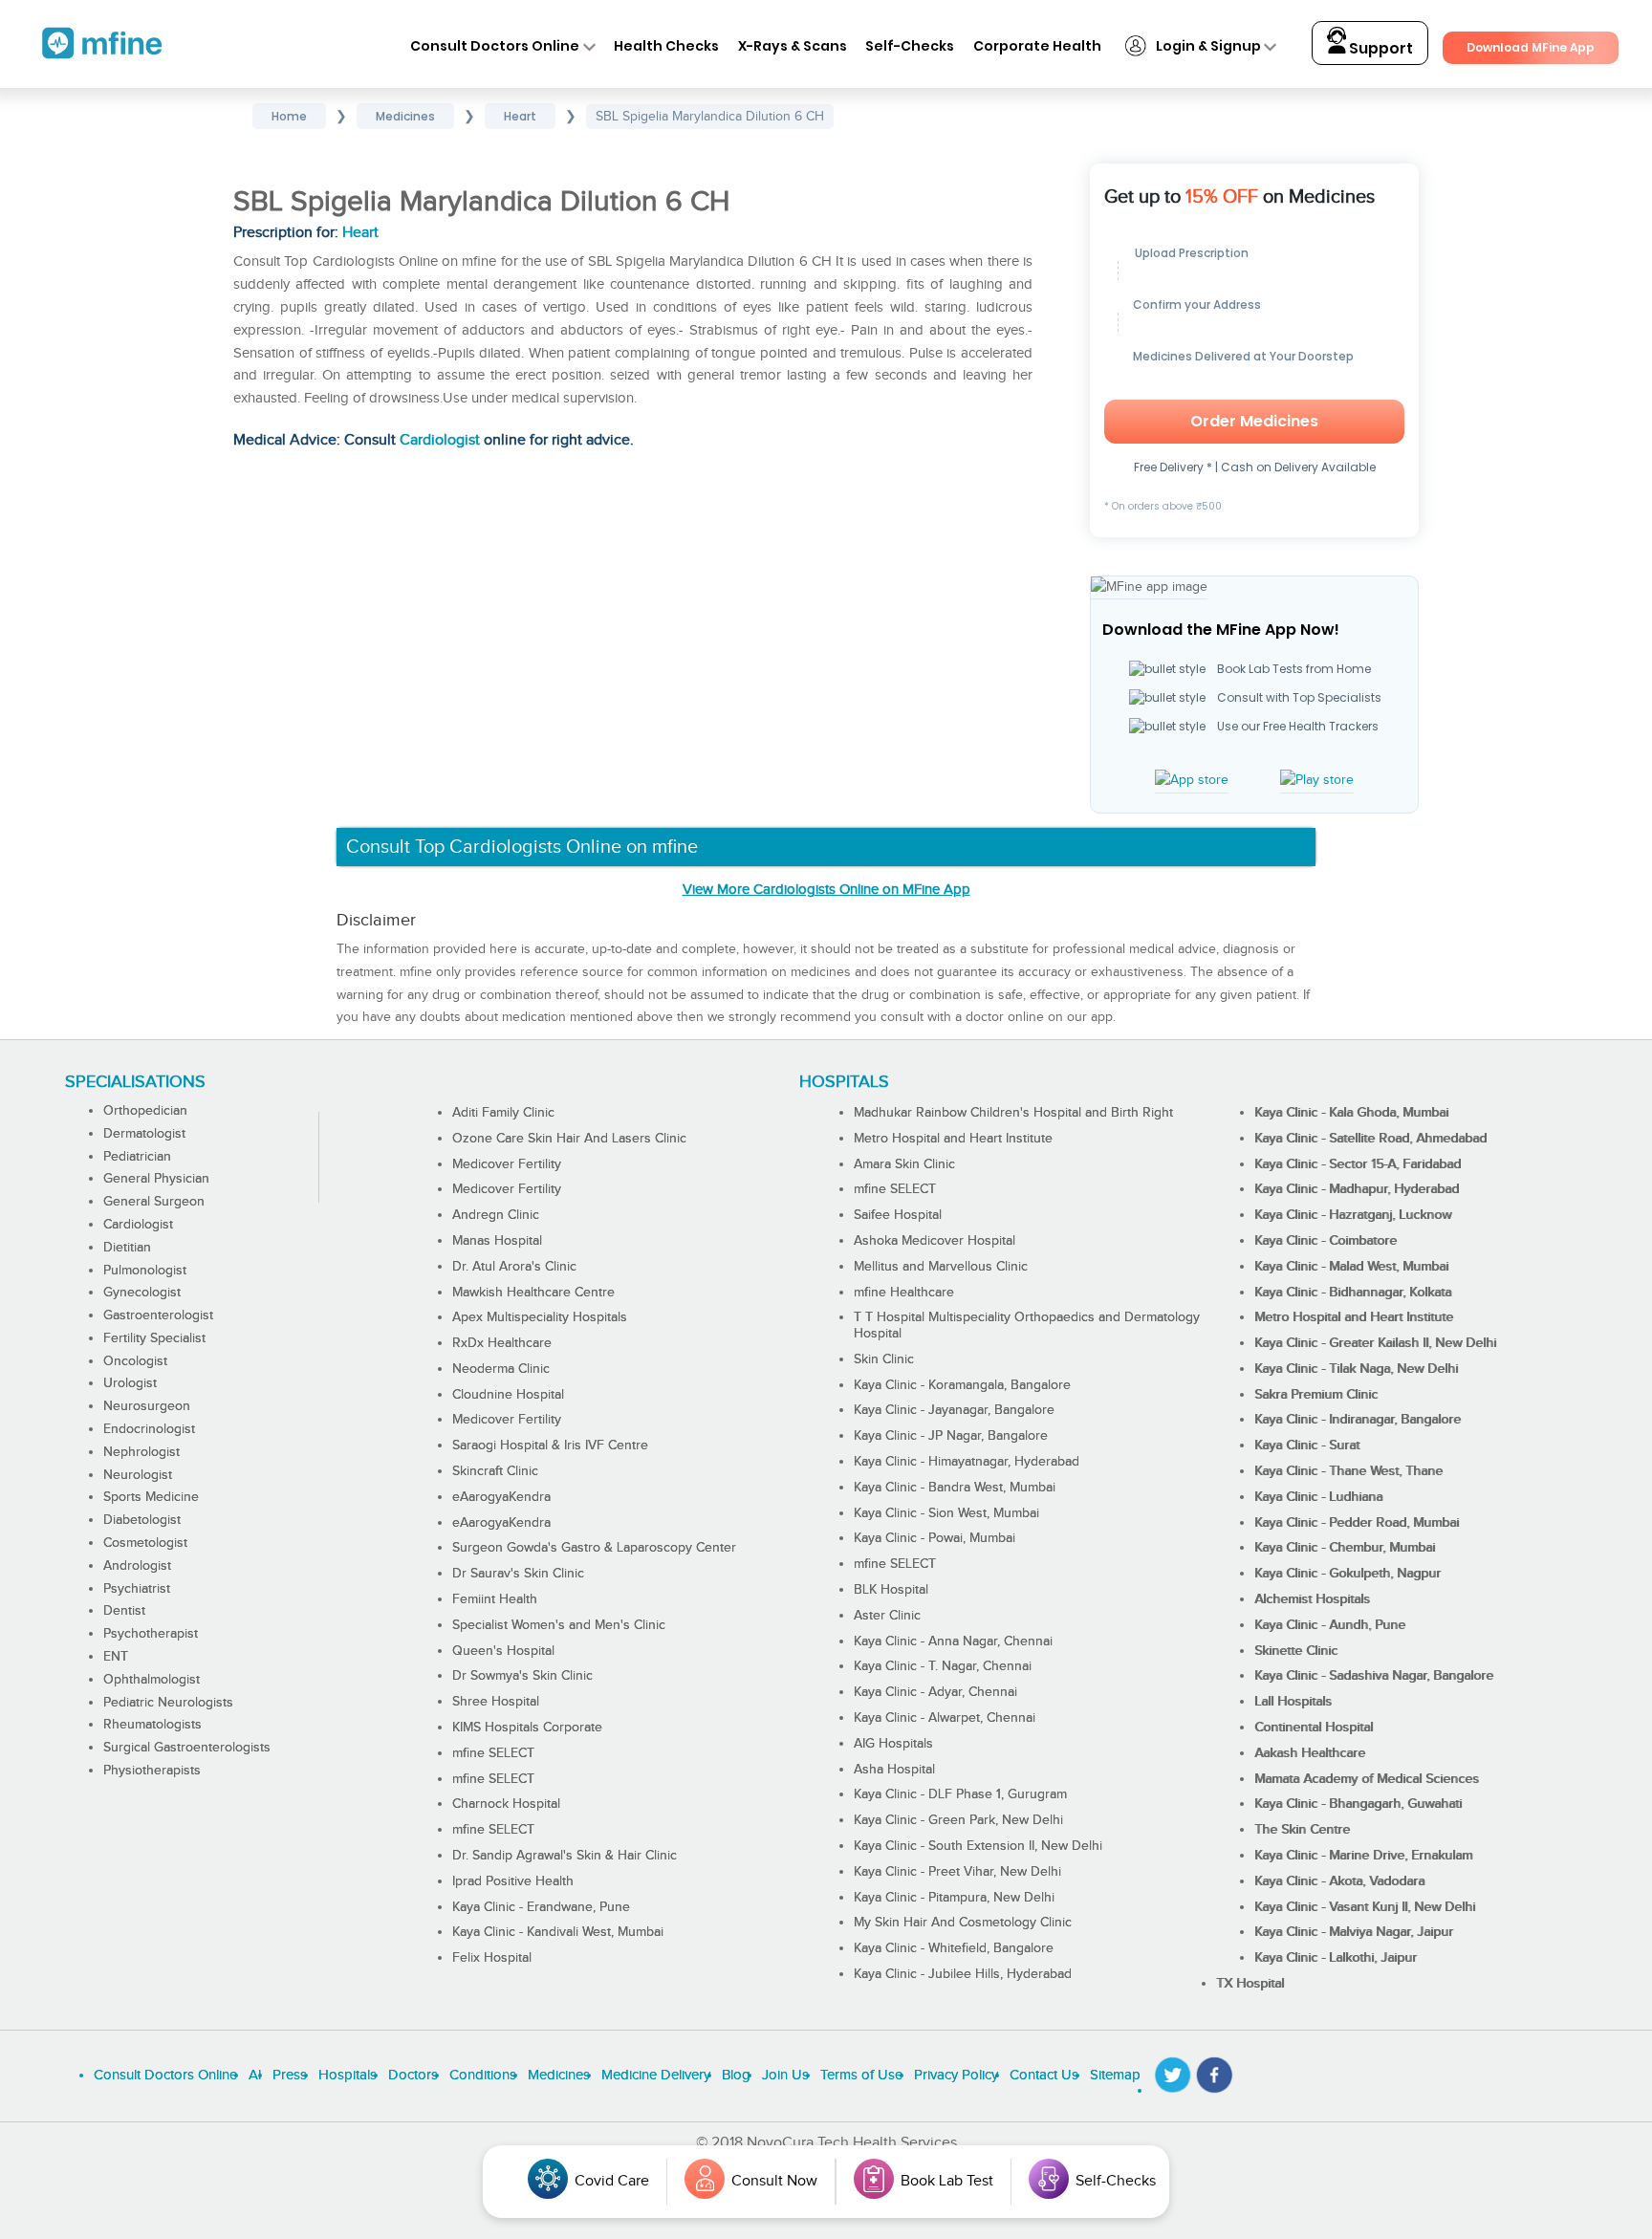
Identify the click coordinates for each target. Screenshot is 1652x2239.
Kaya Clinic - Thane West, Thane (1348, 1471)
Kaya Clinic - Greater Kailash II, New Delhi (1375, 1343)
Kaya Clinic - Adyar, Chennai (935, 1692)
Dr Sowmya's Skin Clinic (522, 1676)
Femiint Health (495, 1599)
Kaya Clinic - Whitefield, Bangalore (954, 1948)
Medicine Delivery (656, 2075)
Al (255, 2075)
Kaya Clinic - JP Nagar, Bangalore (951, 1436)
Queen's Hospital (503, 1651)
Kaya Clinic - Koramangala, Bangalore (962, 1385)
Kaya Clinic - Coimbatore (1326, 1241)
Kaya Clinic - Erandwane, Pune (541, 1907)
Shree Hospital (496, 1702)
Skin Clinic (884, 1359)
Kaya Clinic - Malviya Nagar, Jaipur (1354, 1932)
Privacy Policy (956, 2075)
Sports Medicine (151, 1497)
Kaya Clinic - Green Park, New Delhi (958, 1820)
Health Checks (666, 46)
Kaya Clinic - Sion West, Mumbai (946, 1513)
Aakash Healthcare (1310, 1753)
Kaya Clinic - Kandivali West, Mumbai (558, 1932)
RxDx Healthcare (502, 1343)
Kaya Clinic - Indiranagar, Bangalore (1358, 1420)
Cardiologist (440, 440)
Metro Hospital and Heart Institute (953, 1139)
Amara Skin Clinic (904, 1164)
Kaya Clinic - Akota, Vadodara (1339, 1881)
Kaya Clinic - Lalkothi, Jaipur (1336, 1958)
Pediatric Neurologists (168, 1703)
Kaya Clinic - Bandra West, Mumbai (955, 1488)
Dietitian (127, 1248)
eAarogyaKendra (501, 1497)
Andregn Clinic (496, 1215)
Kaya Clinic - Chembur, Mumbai (1345, 1548)
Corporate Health (1037, 46)
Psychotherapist (151, 1634)
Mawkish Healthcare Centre (533, 1293)
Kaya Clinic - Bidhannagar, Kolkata (1353, 1293)
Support (1380, 48)
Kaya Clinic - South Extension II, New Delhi (978, 1846)
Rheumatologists (152, 1725)
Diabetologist (142, 1520)
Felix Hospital (492, 1958)
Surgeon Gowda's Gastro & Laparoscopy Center (594, 1548)
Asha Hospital (894, 1770)
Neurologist (138, 1475)
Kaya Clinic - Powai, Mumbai (935, 1538)
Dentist (124, 1611)
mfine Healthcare (904, 1293)
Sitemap (1115, 2075)
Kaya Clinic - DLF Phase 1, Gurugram (960, 1794)
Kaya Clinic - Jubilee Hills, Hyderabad (963, 1974)
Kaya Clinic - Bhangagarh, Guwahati (1358, 1804)
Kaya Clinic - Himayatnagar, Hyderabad (967, 1462)
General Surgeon (154, 1202)
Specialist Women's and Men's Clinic (559, 1625)
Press (290, 2075)
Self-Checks (910, 46)
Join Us (785, 2075)
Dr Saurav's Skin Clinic (518, 1574)
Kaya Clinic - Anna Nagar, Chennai (953, 1641)
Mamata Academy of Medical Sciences (1367, 1779)
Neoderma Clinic (501, 1369)
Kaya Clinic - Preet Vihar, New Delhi (957, 1872)
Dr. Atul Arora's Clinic (514, 1267)
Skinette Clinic (1296, 1651)
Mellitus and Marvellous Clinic (941, 1267)
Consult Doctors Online (495, 46)
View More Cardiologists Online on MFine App (826, 890)
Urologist (130, 1383)
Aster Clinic (887, 1616)
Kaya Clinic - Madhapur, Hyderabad (1357, 1189)
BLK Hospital (891, 1590)
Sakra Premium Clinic (1316, 1395)
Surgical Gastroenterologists (187, 1748)
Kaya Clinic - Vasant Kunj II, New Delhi (1365, 1907)
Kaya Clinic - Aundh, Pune (1330, 1625)
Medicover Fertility (507, 1164)
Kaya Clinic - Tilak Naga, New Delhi (1356, 1369)
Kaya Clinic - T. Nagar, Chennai (943, 1666)
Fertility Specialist (154, 1338)
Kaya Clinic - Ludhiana (1318, 1497)
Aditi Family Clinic (503, 1113)
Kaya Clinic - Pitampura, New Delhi (954, 1898)
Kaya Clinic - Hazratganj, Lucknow (1353, 1215)
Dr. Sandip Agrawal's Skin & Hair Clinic (565, 1856)
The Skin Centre (1302, 1830)
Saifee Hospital (898, 1215)
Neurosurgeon (147, 1406)
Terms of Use (861, 2075)
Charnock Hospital (506, 1804)
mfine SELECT (493, 1753)
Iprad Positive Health (513, 1881)
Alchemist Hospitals (1312, 1599)
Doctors (413, 2075)
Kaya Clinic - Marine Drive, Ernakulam (1363, 1856)
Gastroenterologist (158, 1315)
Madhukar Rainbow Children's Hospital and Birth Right (1013, 1113)
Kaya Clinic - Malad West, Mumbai (1351, 1267)
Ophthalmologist (152, 1680)
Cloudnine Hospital (508, 1395)
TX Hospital (1250, 1984)
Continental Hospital (1314, 1728)
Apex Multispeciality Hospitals (540, 1317)
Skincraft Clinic (495, 1471)
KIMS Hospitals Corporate (527, 1728)
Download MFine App (1531, 47)
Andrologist (137, 1566)
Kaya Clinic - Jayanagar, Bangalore (954, 1410)
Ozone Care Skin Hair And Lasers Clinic (569, 1139)
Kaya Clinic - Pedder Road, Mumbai (1357, 1523)
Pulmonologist (145, 1271)
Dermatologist (144, 1134)
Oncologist (135, 1361)
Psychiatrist (137, 1589)
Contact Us (1044, 2075)
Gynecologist (142, 1293)
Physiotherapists (152, 1771)
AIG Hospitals (893, 1744)
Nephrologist (141, 1452)
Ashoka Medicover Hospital (935, 1241)
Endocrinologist (149, 1429)
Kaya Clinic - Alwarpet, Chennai (945, 1718)
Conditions (483, 2075)
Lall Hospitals (1293, 1702)
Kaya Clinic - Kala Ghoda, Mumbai (1351, 1113)
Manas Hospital (497, 1241)
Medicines (559, 2075)
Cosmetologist (145, 1543)
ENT (116, 1657)
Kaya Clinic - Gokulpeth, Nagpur (1348, 1574)
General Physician (156, 1179)
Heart (360, 233)
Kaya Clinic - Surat (1307, 1446)
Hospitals (348, 2075)
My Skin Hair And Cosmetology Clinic (963, 1923)
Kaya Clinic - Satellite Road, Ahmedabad (1370, 1139)
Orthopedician (145, 1111)
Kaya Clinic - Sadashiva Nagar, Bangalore (1374, 1676)
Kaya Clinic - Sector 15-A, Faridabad (1358, 1164)
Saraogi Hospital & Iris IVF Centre (550, 1446)
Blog (736, 2075)
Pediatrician (137, 1157)
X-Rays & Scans (793, 46)
